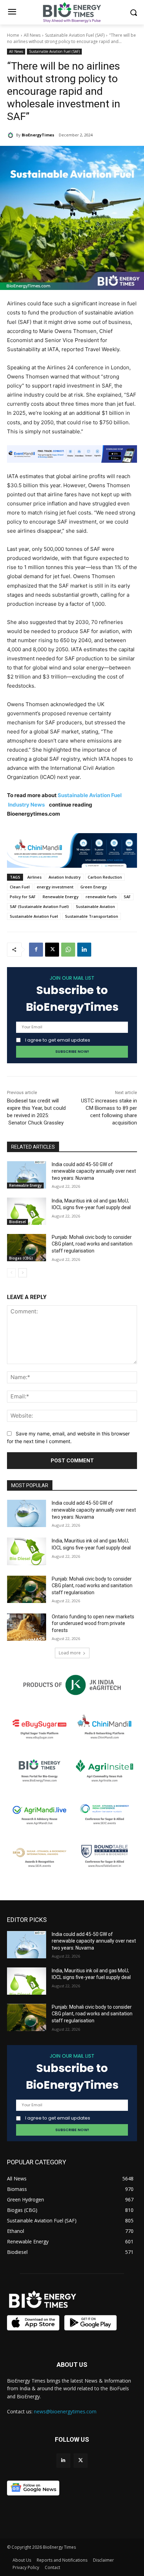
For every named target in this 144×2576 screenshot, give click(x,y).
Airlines (34, 877)
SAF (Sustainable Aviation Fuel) (39, 906)
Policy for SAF (23, 897)
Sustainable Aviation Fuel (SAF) (75, 35)
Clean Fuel (20, 887)
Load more (70, 1653)
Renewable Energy (61, 897)
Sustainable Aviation (95, 906)
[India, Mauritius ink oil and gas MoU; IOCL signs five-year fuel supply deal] (27, 1211)
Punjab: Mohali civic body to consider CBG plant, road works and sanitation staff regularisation (92, 1244)
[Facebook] (36, 950)
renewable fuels (101, 897)
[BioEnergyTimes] (12, 135)
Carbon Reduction (105, 877)
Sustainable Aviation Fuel (34, 916)
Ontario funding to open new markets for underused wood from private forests (93, 1623)
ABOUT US (72, 2365)
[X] (52, 950)
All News (32, 35)
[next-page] (23, 1273)
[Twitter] (81, 2460)
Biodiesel (17, 1222)
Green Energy (94, 887)
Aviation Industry (65, 877)
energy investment (55, 887)
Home (13, 35)
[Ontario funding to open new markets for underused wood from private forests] (27, 1627)
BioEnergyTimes (38, 135)
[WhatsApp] (68, 950)
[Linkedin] (84, 950)
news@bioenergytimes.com (65, 2411)
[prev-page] (11, 1273)
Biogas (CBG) (21, 1258)
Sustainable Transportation (92, 916)
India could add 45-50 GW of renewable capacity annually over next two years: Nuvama (94, 1171)
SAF (127, 897)
